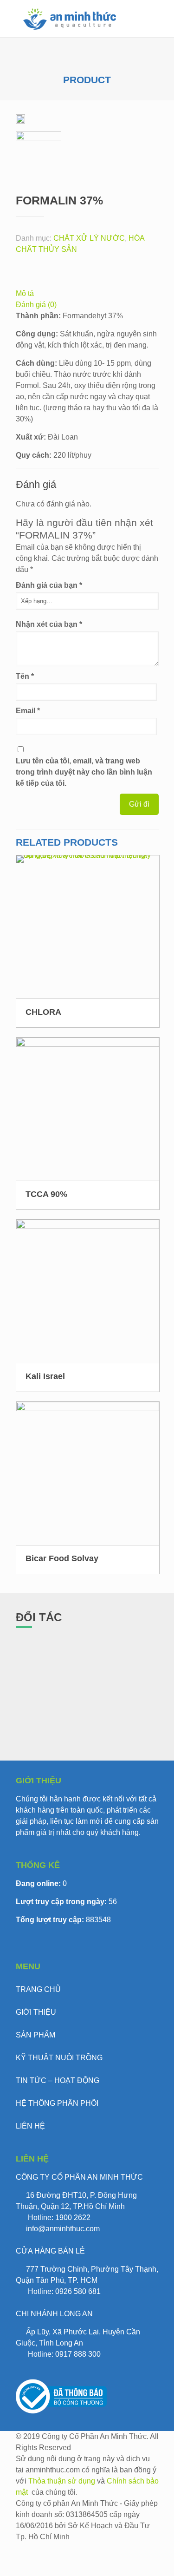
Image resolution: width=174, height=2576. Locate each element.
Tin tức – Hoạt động (58, 2080)
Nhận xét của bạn (49, 624)
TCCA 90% (46, 1194)
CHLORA (43, 1012)
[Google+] (21, 2559)
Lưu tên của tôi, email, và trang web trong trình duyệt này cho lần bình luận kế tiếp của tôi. (84, 772)
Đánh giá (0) (36, 305)
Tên (25, 676)
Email (28, 711)
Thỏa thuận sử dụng (62, 2481)
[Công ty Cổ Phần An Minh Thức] (70, 19)
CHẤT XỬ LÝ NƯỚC (89, 238)
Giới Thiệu (36, 2012)
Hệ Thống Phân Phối (57, 2103)
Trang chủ (38, 1989)
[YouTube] (21, 2570)
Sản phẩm (35, 2035)
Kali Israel (45, 1376)
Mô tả (25, 293)
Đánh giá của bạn (49, 585)
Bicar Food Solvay (62, 1558)
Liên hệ (30, 2126)
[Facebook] (21, 2548)
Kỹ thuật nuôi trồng (59, 2058)
